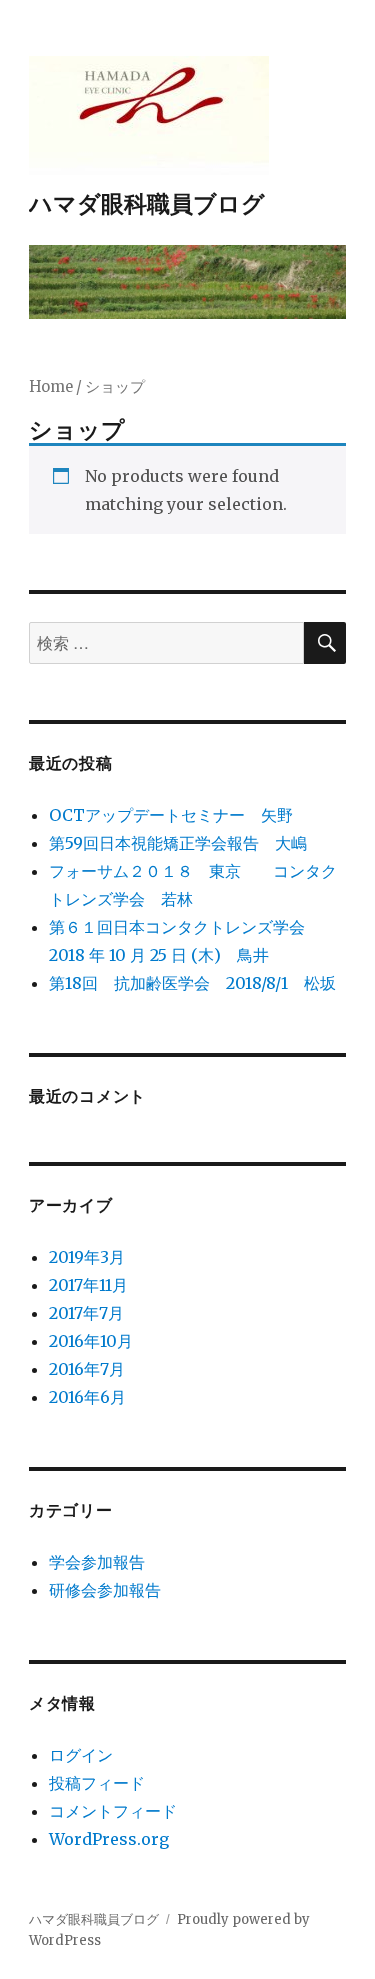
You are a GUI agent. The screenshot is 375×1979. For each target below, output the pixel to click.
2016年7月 (87, 1369)
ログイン (81, 1755)
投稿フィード (97, 1783)
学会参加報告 (97, 1562)
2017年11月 (88, 1285)
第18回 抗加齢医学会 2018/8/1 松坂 (192, 983)
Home (51, 387)
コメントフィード (113, 1811)
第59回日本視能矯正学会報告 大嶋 (178, 843)
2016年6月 (87, 1397)
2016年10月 (91, 1341)
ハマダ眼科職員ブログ (147, 202)
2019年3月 (87, 1257)
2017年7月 (86, 1313)
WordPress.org (109, 1839)
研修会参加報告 (105, 1590)
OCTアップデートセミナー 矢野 (171, 815)
